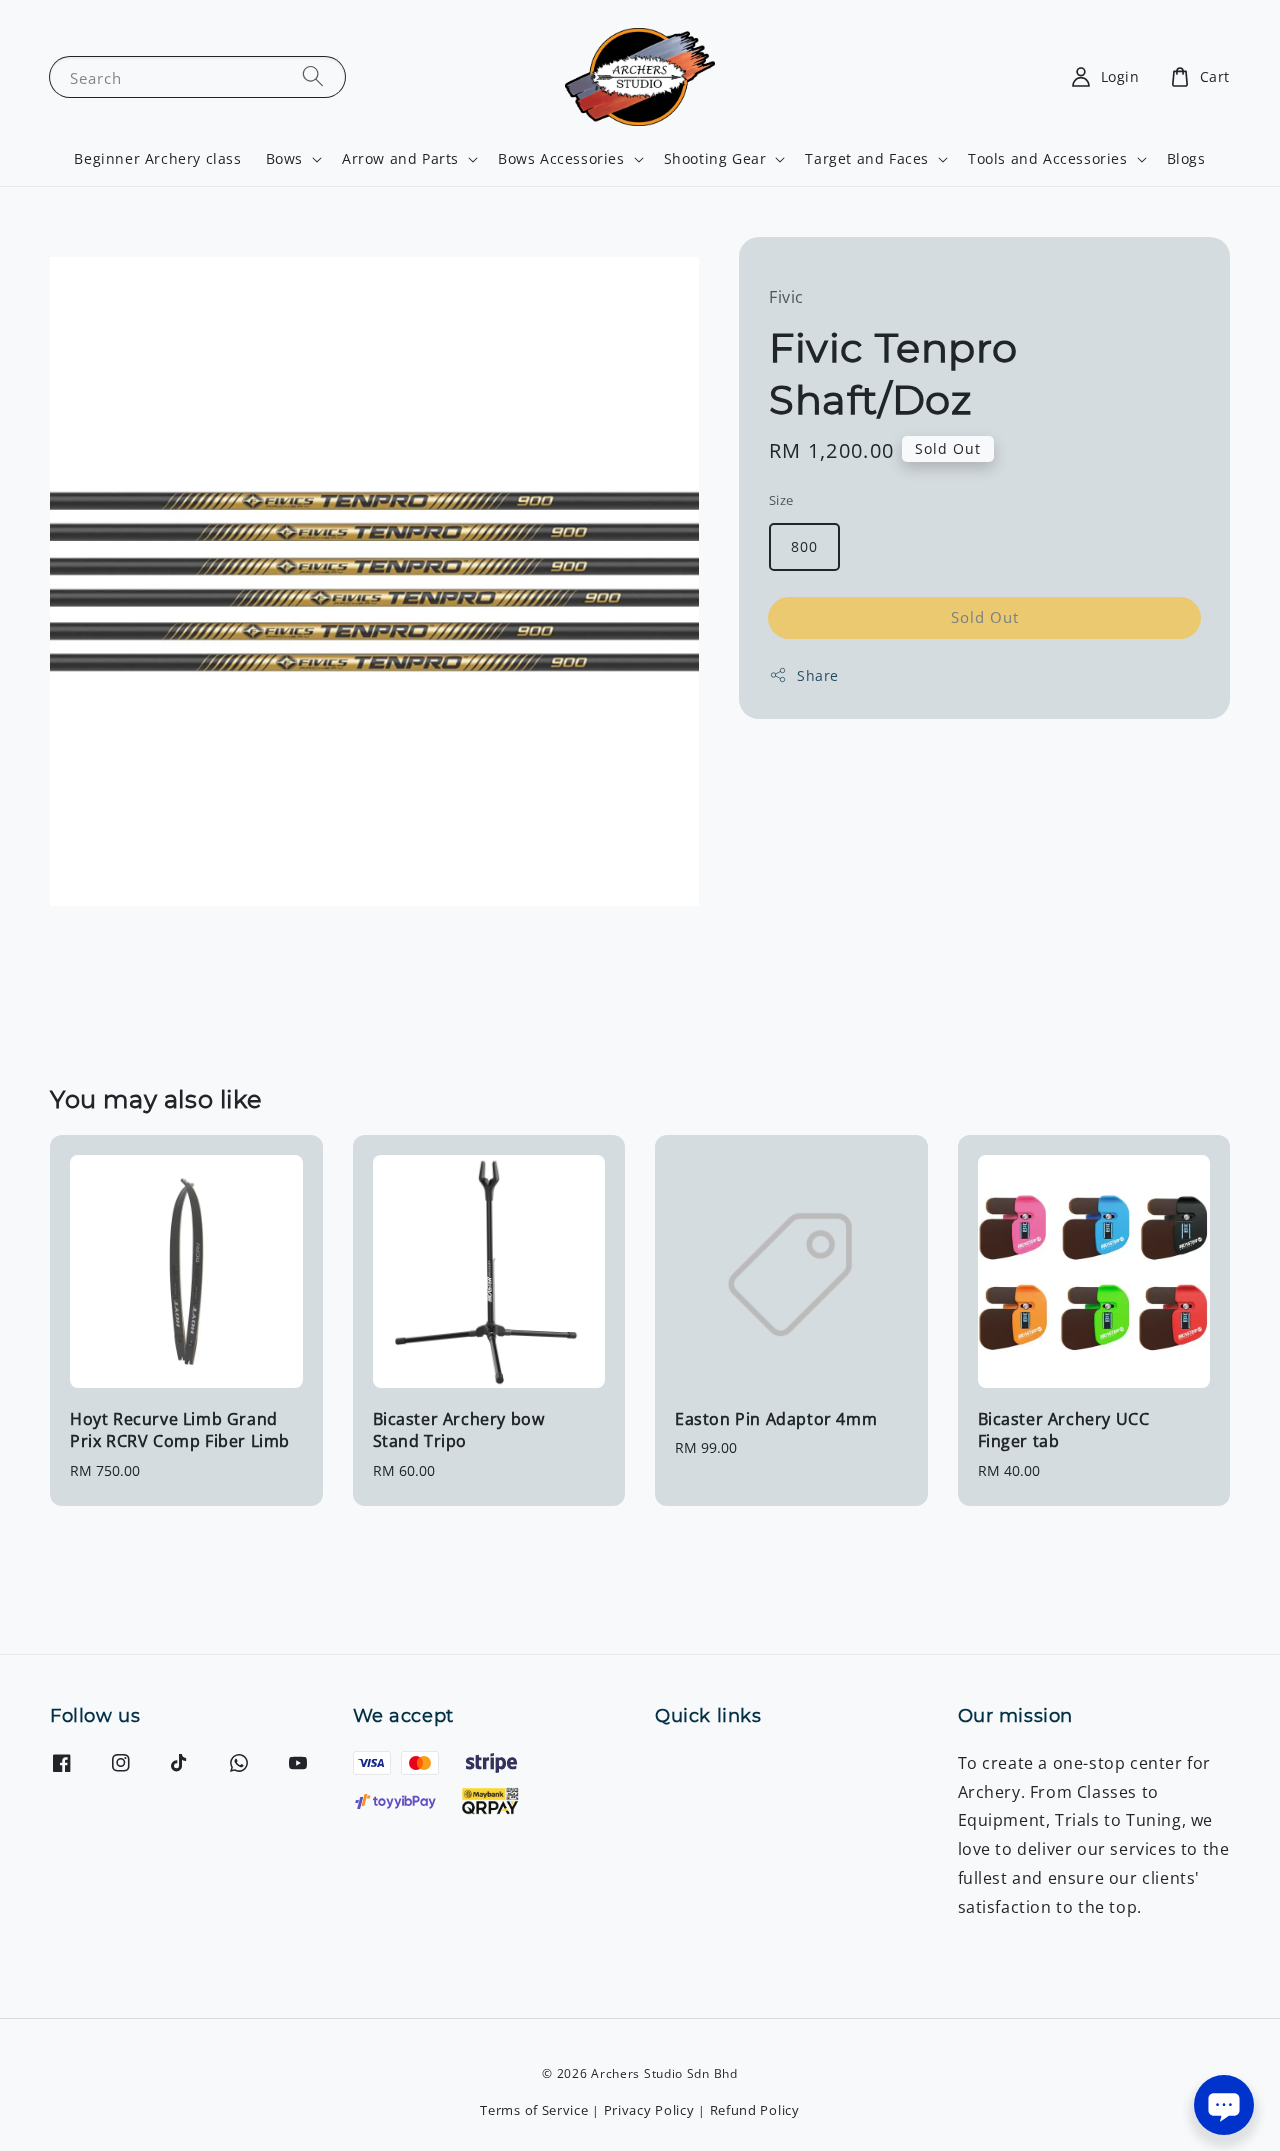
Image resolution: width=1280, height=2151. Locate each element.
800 (804, 546)
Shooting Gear (715, 159)
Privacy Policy (649, 2110)
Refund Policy (755, 2110)
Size (781, 499)
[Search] (313, 76)
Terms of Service (534, 2110)
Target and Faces (867, 159)
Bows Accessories (561, 159)
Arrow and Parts (400, 159)
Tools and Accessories (1048, 159)
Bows (284, 159)
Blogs (1186, 158)
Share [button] (818, 675)
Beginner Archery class (157, 158)
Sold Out (985, 617)
